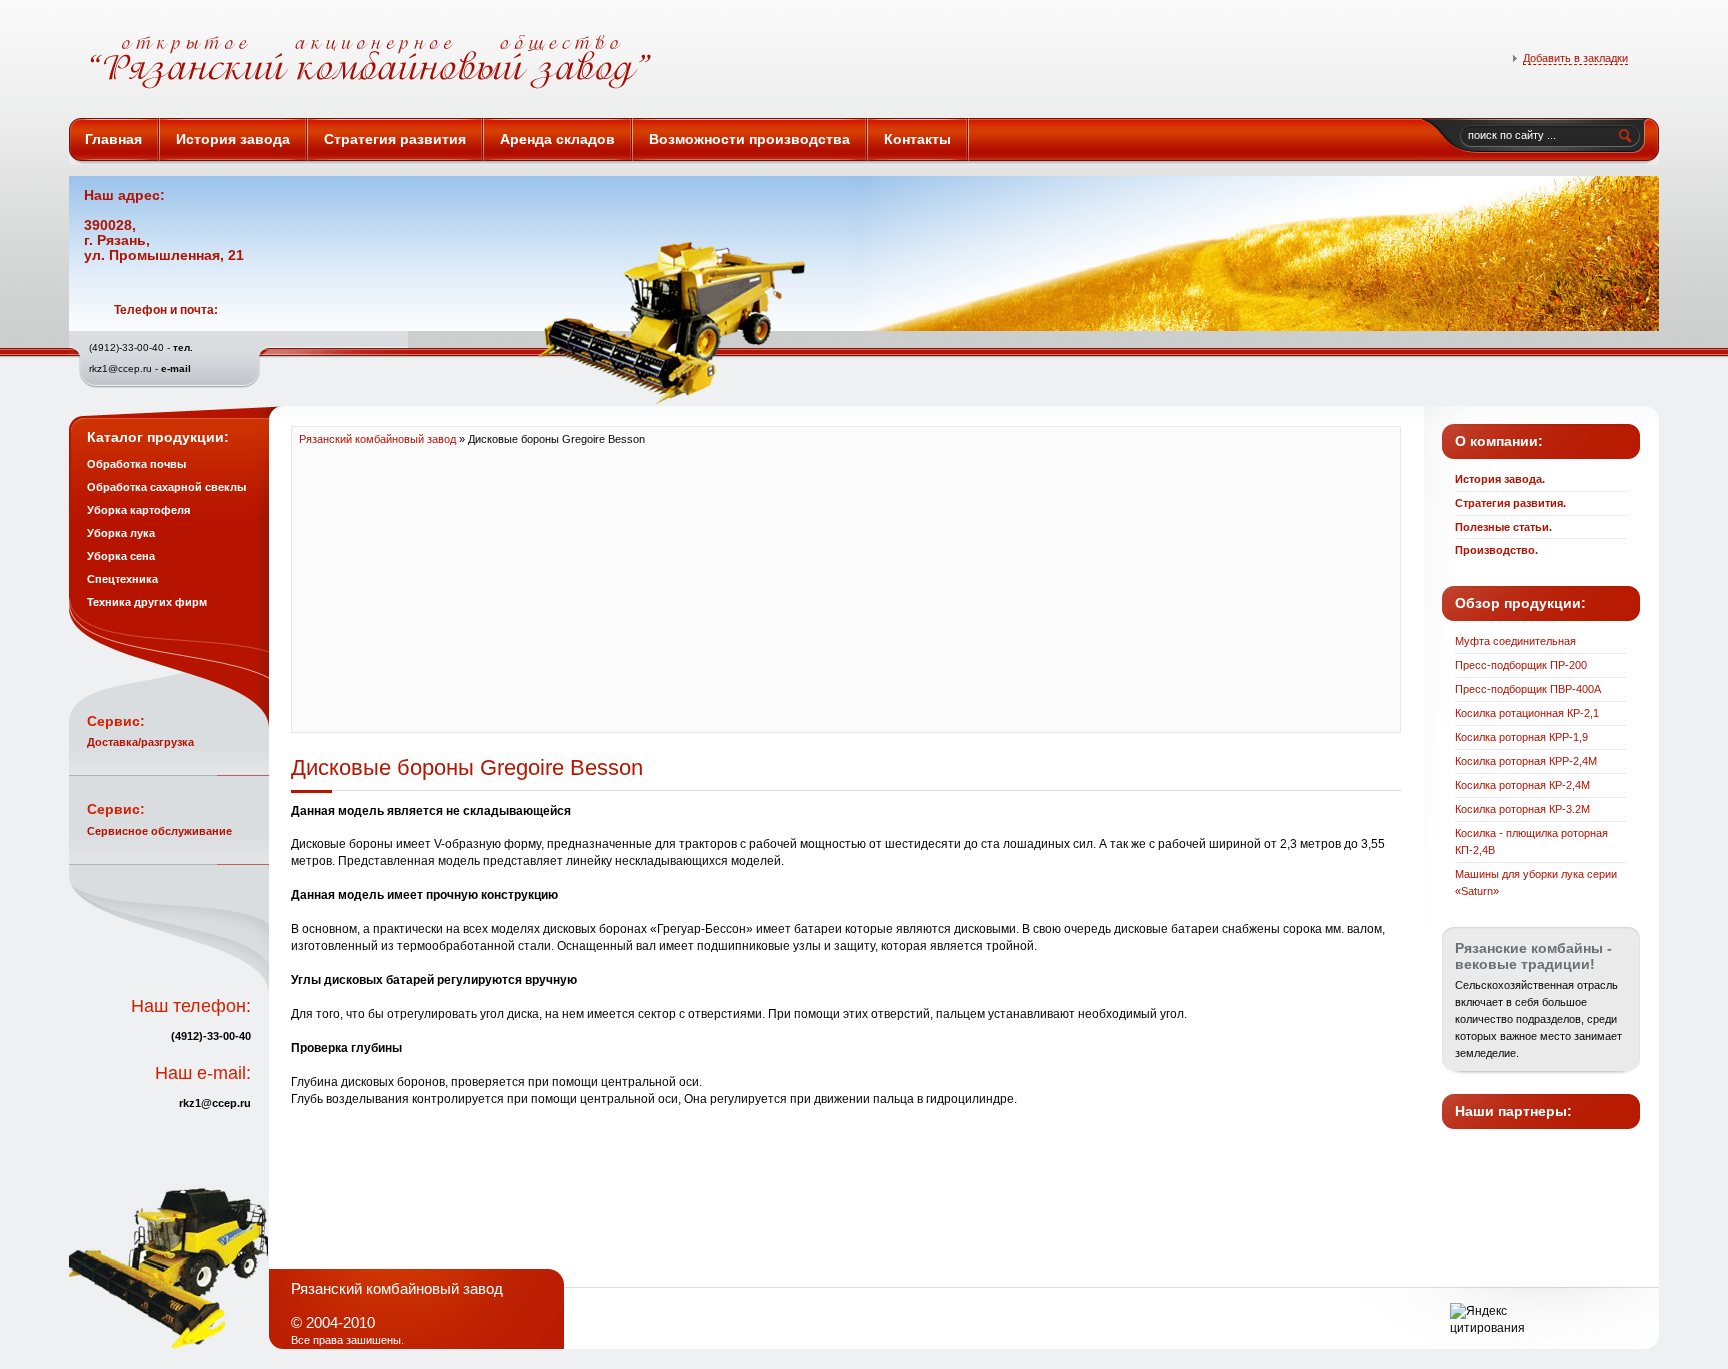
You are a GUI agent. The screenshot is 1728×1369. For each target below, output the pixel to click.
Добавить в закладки (1575, 58)
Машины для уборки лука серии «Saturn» (1536, 882)
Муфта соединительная (1515, 641)
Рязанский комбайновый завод (510, 62)
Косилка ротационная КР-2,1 (1527, 713)
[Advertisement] (846, 588)
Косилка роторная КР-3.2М (1522, 809)
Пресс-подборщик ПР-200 (1521, 665)
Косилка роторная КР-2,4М (1522, 785)
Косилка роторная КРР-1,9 (1521, 737)
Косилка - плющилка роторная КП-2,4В (1531, 841)
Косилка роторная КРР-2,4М (1526, 761)
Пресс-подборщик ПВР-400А (1528, 689)
